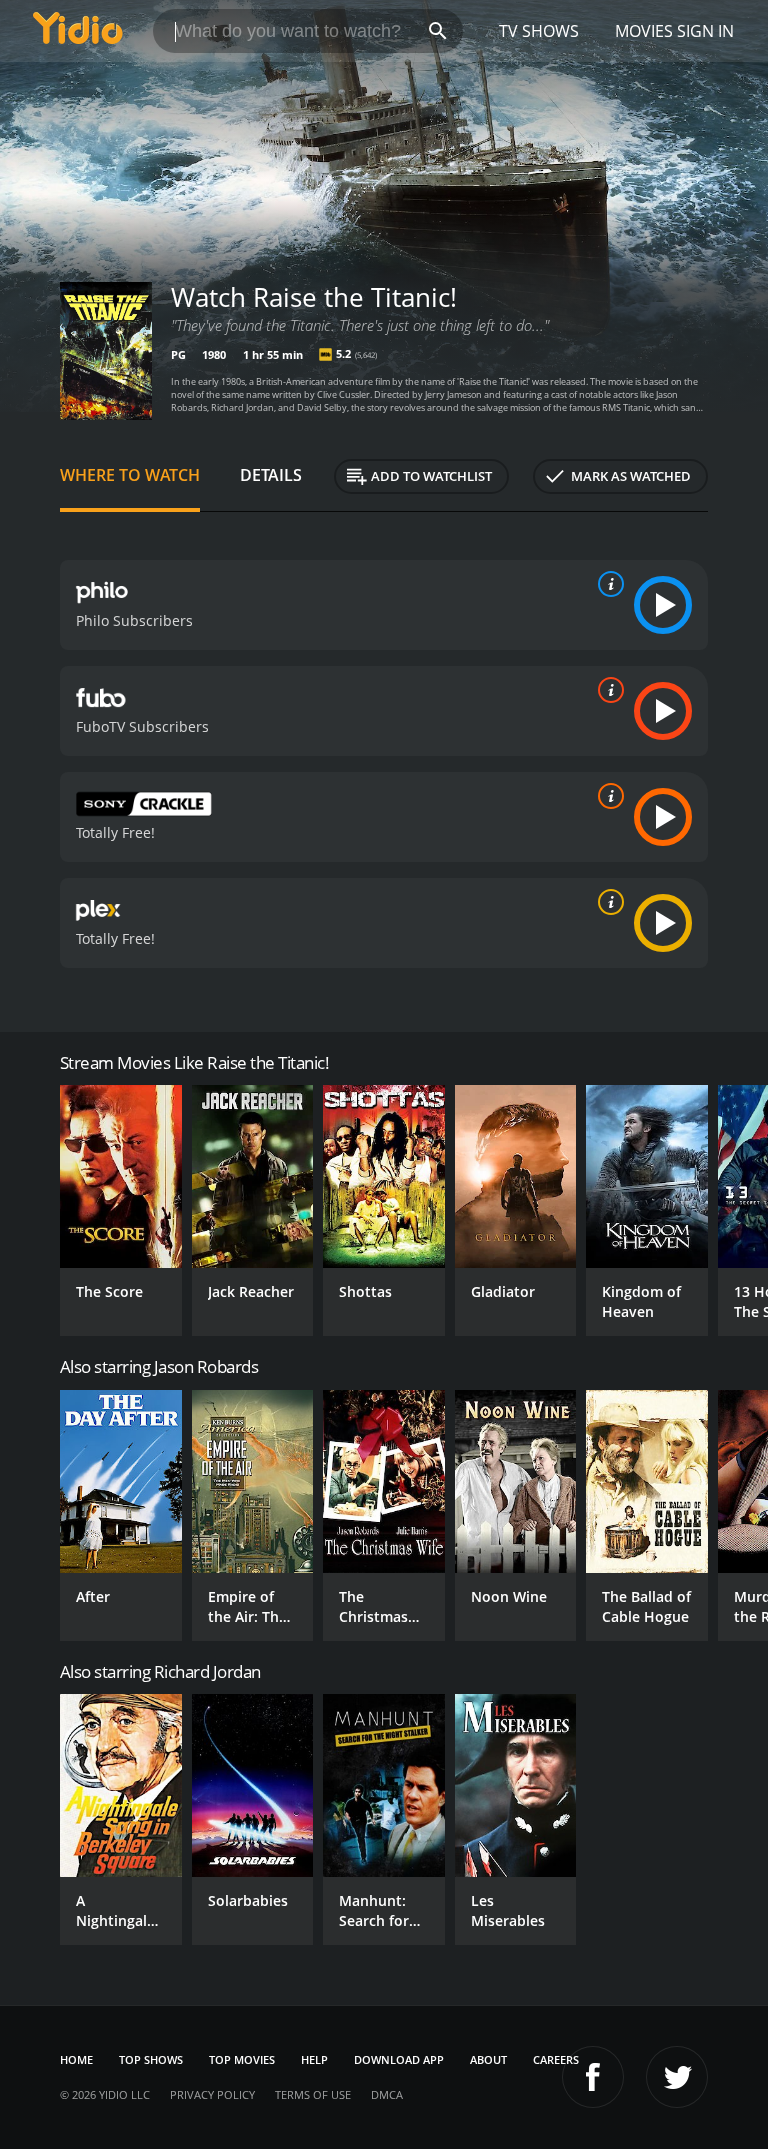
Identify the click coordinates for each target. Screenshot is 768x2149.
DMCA (387, 2094)
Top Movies (242, 2059)
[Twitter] (677, 2077)
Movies (644, 31)
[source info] (607, 584)
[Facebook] (593, 2077)
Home (76, 2059)
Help (314, 2059)
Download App (399, 2059)
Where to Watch (130, 475)
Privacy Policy (212, 2094)
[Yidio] (78, 31)
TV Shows (539, 31)
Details (271, 475)
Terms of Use (313, 2094)
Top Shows (151, 2059)
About (488, 2059)
